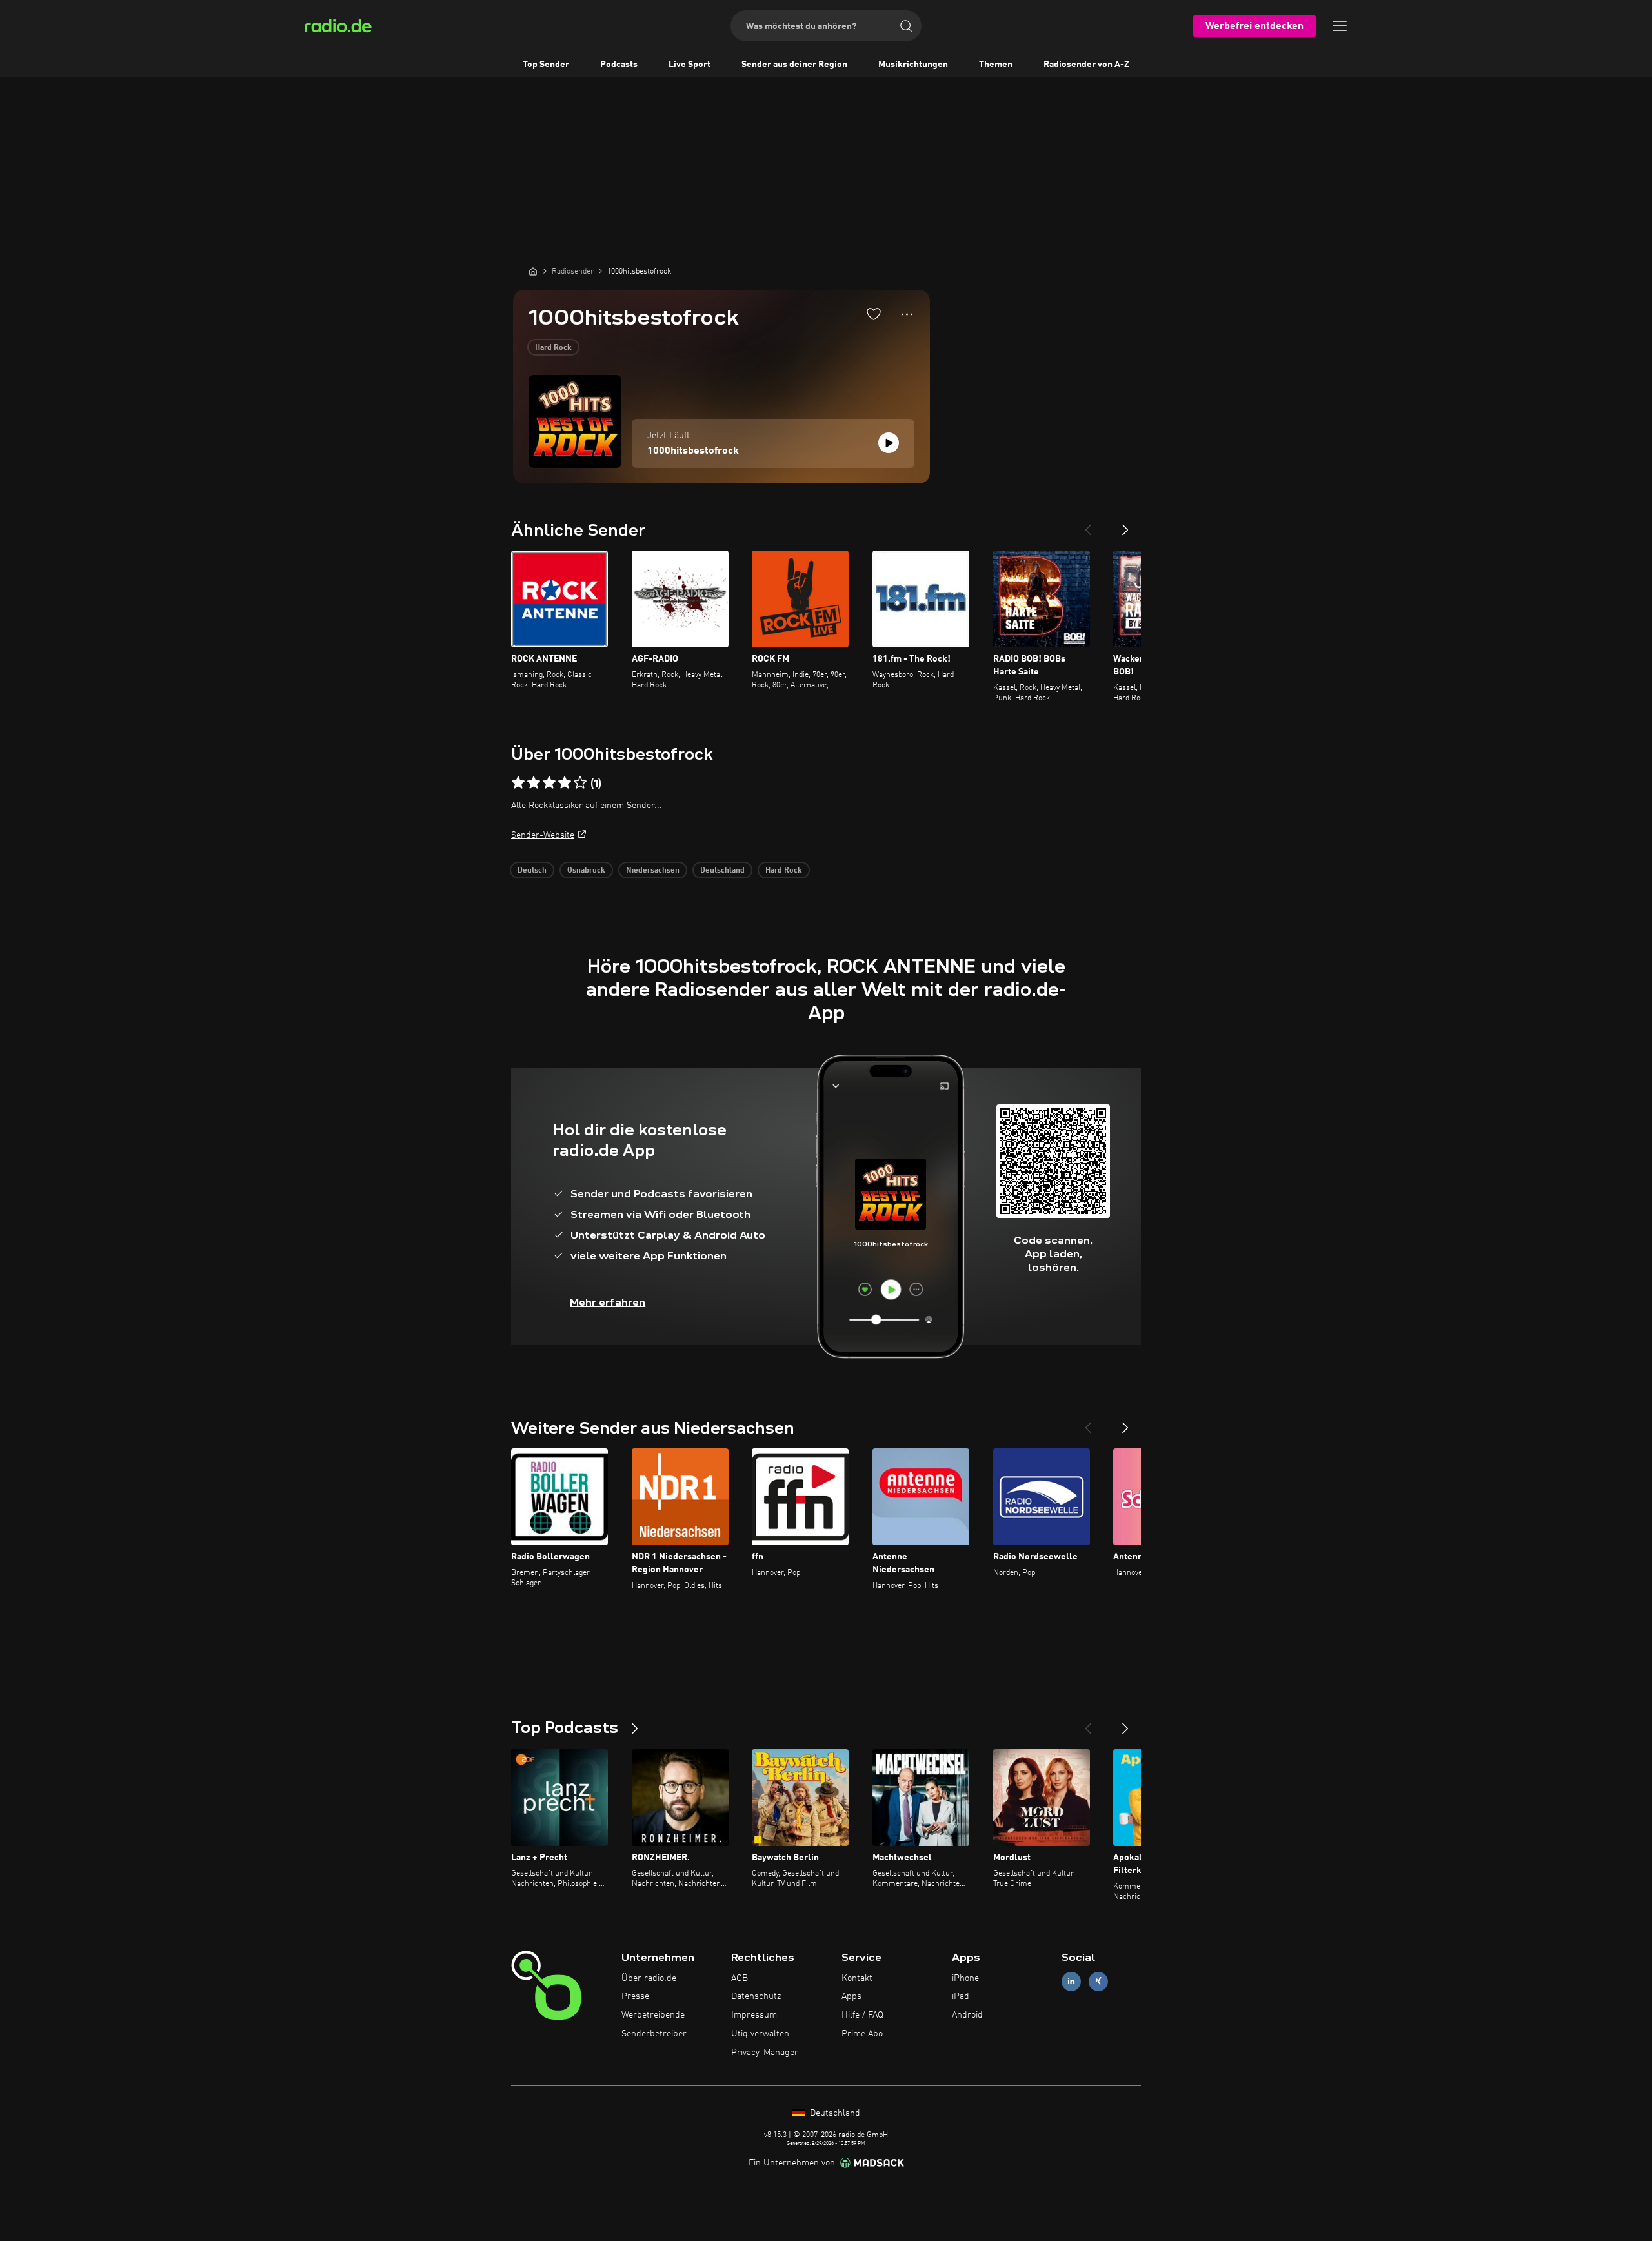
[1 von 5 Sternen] (518, 783)
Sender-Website (543, 835)
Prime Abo (862, 2034)
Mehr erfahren (608, 1302)
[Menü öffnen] (1340, 26)
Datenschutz (756, 1996)
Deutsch (532, 871)
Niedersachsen (653, 871)
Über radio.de (649, 1978)
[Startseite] (533, 271)
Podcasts (619, 65)
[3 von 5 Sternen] (549, 783)
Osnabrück (586, 871)
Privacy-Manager (765, 2053)
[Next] (1125, 525)
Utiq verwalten (760, 2034)
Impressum (754, 2015)
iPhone (965, 1978)
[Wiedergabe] (889, 443)
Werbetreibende (653, 2015)
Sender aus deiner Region (794, 65)
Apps (851, 1996)
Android (967, 2015)
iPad (961, 1996)
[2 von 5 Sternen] (534, 783)
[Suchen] (906, 26)
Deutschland (722, 871)
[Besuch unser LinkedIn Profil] (1071, 1981)
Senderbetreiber (654, 2034)
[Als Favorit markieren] (874, 314)
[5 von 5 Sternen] (580, 783)
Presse (635, 1996)
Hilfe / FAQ (862, 2015)
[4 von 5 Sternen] (565, 783)
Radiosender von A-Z (1086, 65)
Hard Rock (553, 348)
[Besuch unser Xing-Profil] (1098, 1981)
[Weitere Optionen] (907, 314)
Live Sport (690, 65)
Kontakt (857, 1978)
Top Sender (546, 65)
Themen (996, 65)
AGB (740, 1978)
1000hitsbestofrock (693, 451)
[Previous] (1088, 525)
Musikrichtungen (913, 65)
